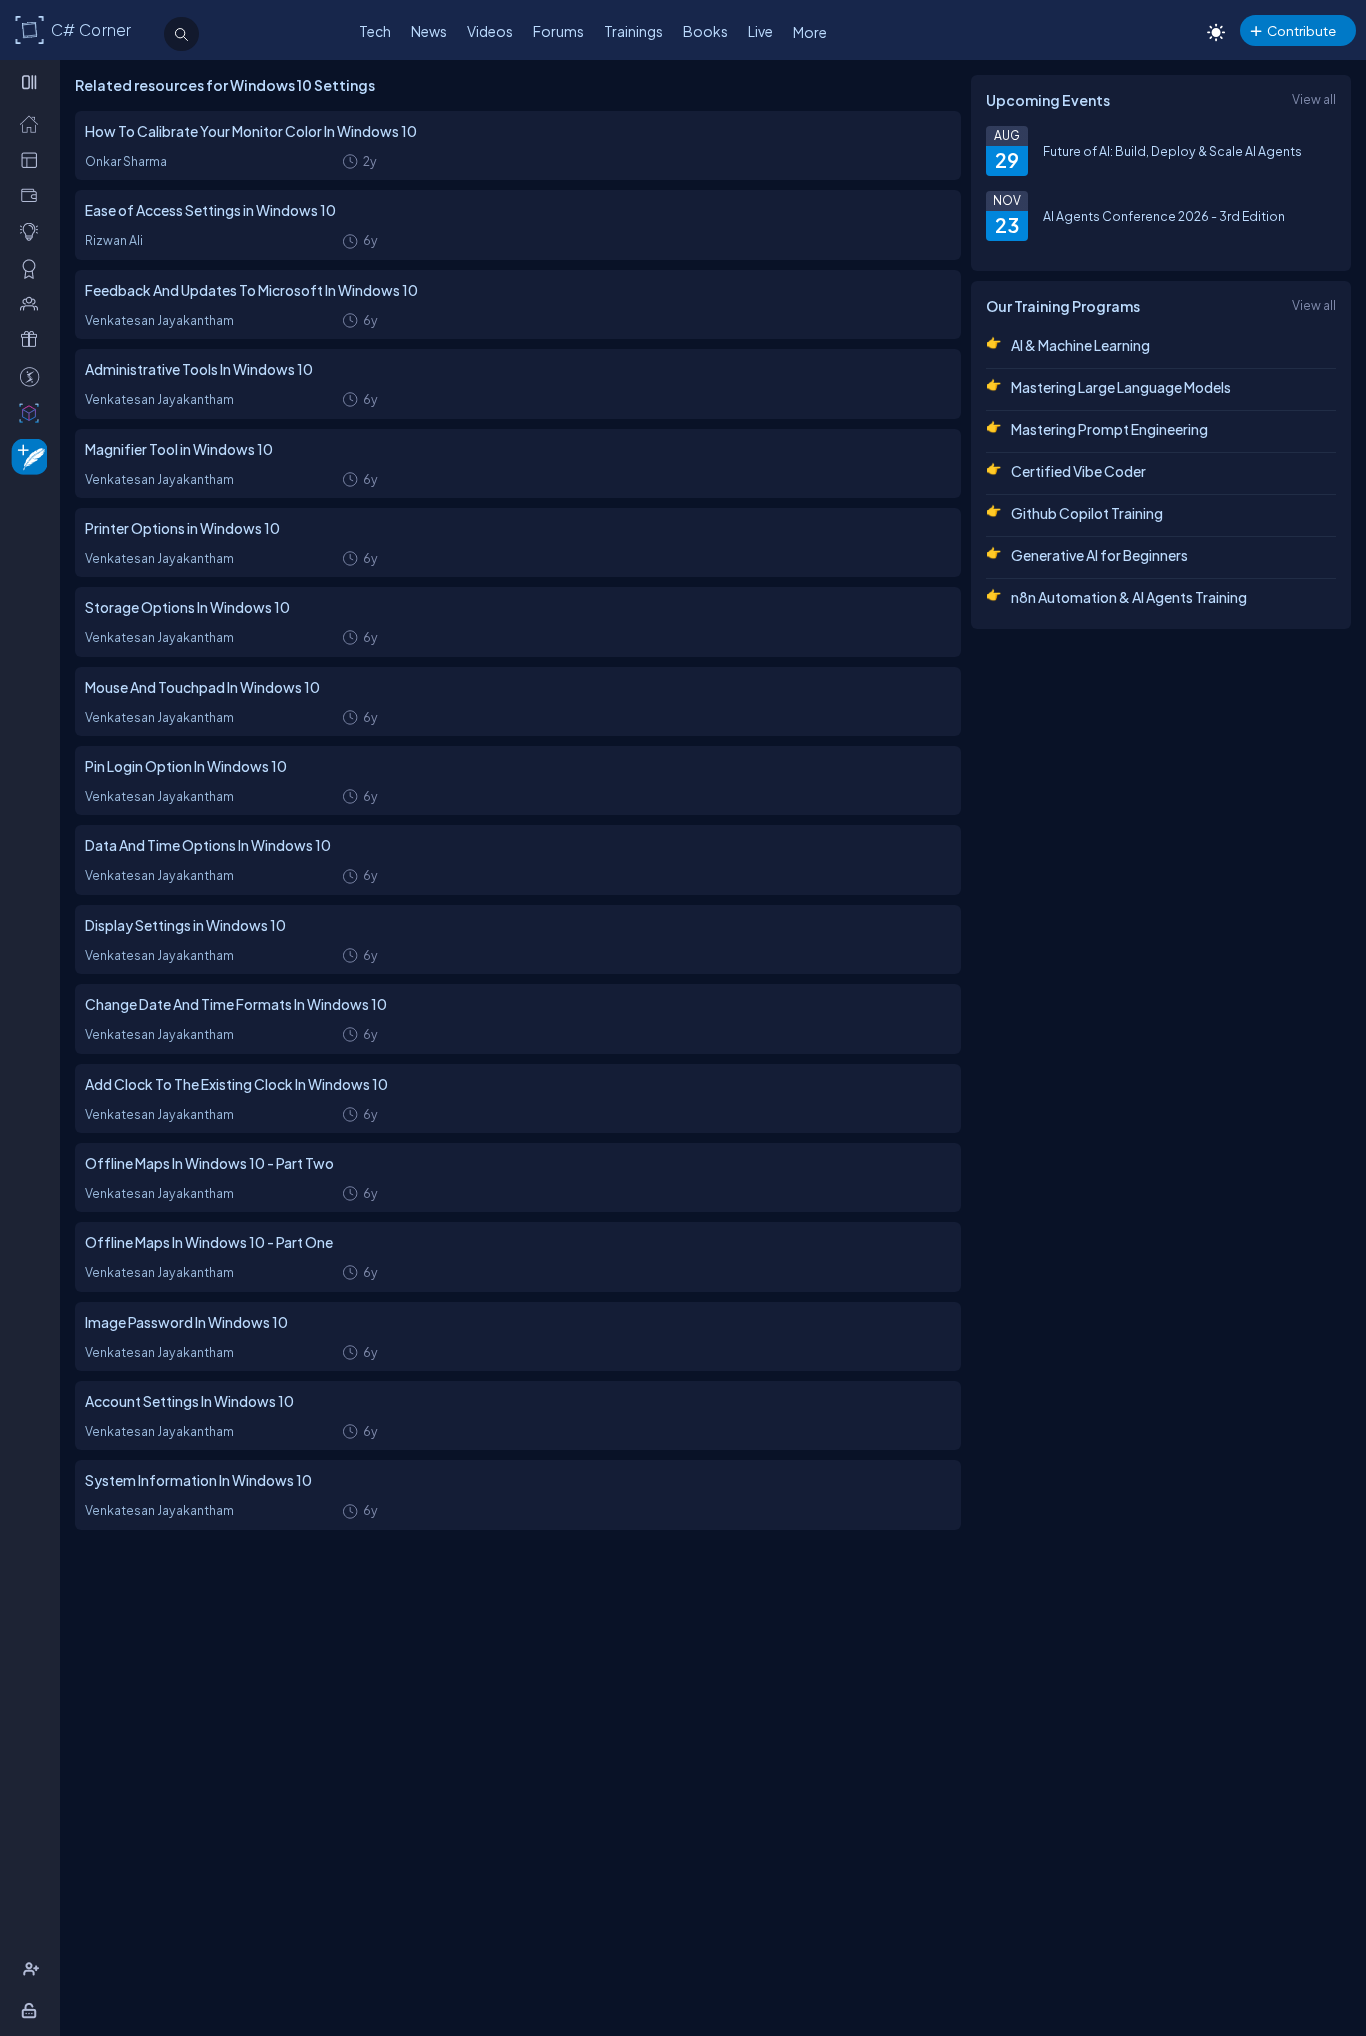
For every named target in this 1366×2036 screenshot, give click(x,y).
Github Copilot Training (1087, 513)
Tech (375, 31)
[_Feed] (33, 123)
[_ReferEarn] (33, 339)
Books (705, 31)
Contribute (1301, 30)
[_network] (33, 303)
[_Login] (32, 2010)
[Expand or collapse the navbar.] (31, 82)
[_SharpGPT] (33, 412)
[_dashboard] (33, 159)
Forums (558, 31)
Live (760, 31)
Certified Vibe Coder (1078, 471)
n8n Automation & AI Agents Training (1129, 597)
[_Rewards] (33, 376)
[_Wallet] (33, 195)
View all (1314, 99)
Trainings (633, 31)
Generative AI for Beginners (1099, 555)
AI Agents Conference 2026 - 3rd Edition (1164, 216)
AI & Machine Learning (1080, 345)
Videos (490, 31)
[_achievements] (33, 268)
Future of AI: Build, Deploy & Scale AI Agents (1172, 151)
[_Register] (33, 1969)
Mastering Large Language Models (1121, 387)
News (429, 31)
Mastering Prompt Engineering (1109, 429)
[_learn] (33, 231)
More (810, 32)
